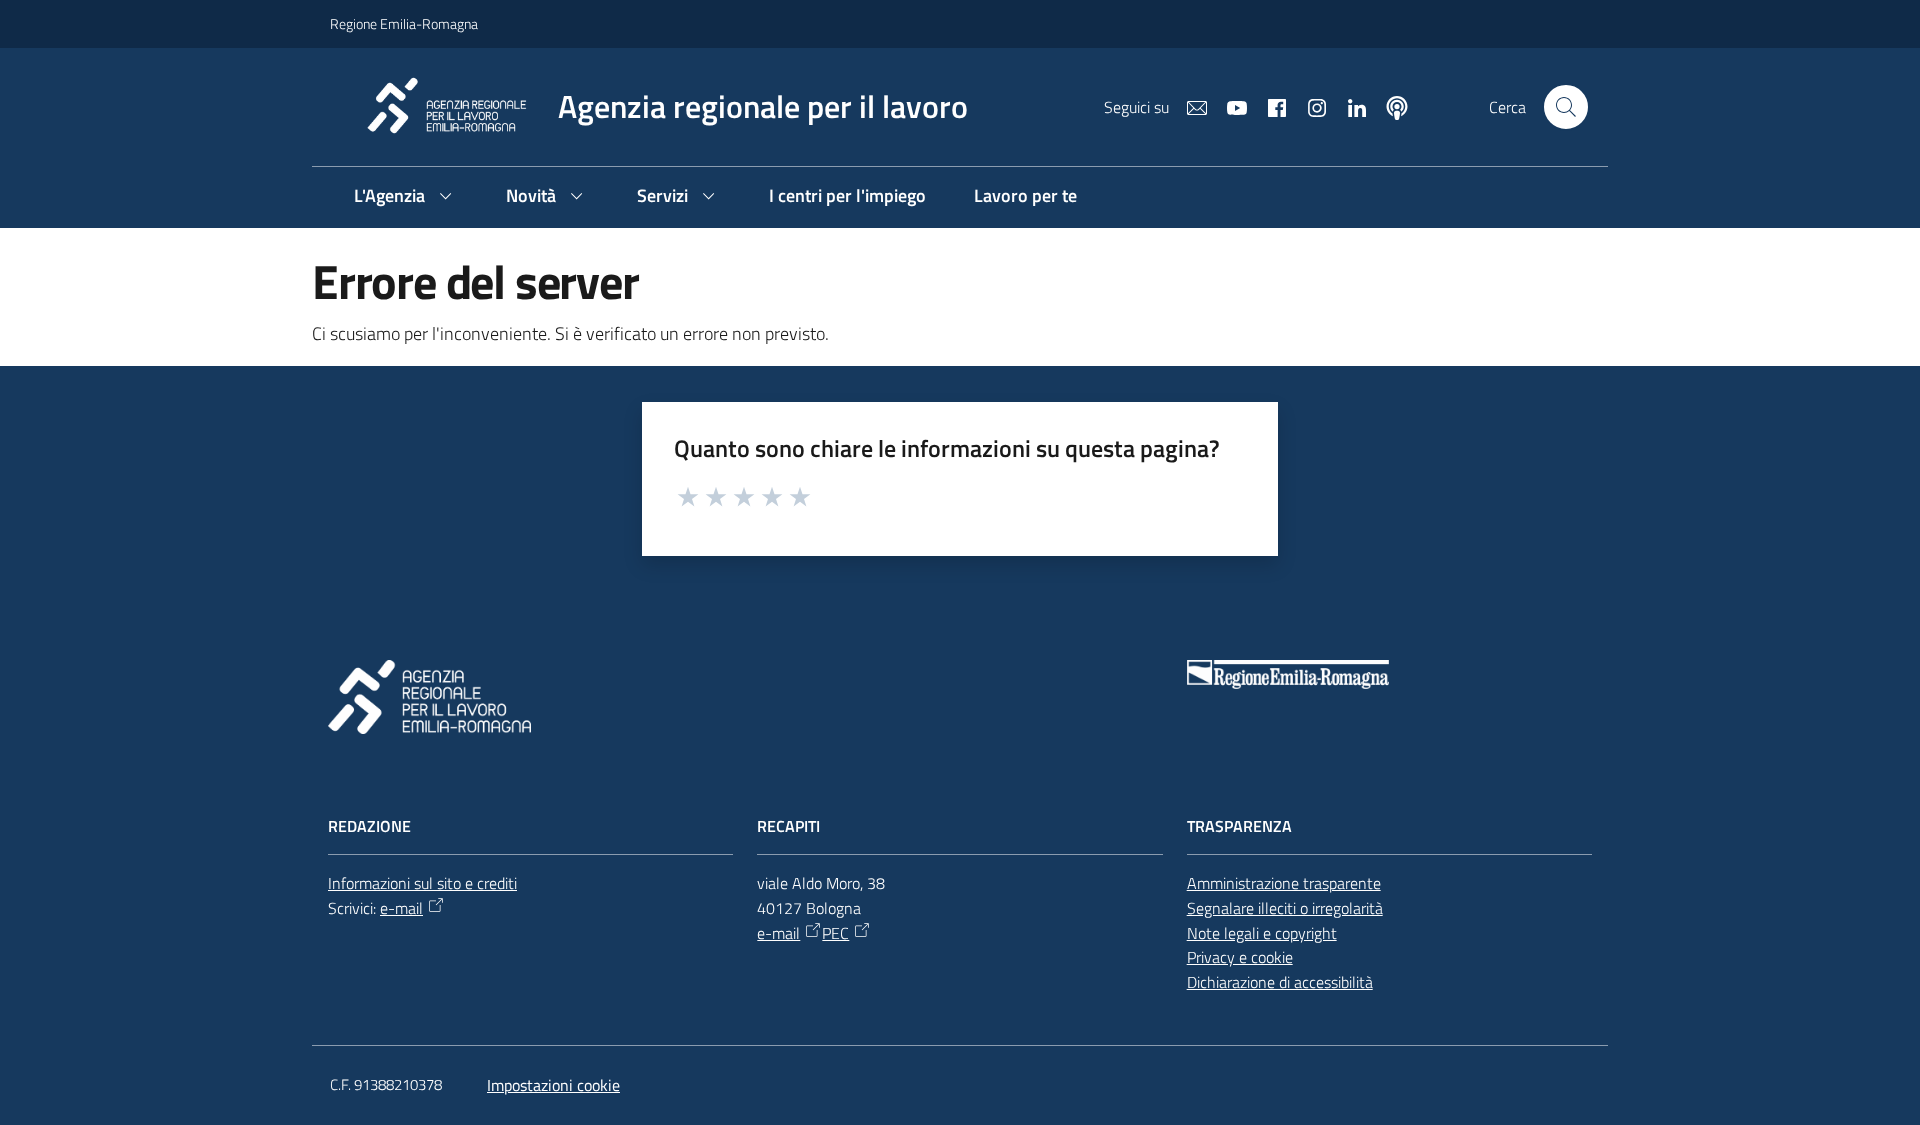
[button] (1566, 107)
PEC (835, 933)
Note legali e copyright (1262, 933)
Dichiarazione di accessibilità (1280, 982)
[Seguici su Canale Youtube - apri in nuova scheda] (1229, 106)
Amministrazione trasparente (1284, 883)
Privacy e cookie (1240, 957)
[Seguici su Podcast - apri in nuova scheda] (1389, 106)
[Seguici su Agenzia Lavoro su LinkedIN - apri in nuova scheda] (1349, 106)
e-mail (401, 908)
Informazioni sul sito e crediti (422, 883)
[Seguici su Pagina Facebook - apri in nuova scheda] (1269, 106)
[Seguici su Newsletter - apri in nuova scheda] (1189, 106)
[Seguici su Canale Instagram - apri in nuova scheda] (1309, 106)
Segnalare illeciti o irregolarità (1285, 908)
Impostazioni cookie (553, 1085)
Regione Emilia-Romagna (404, 23)
